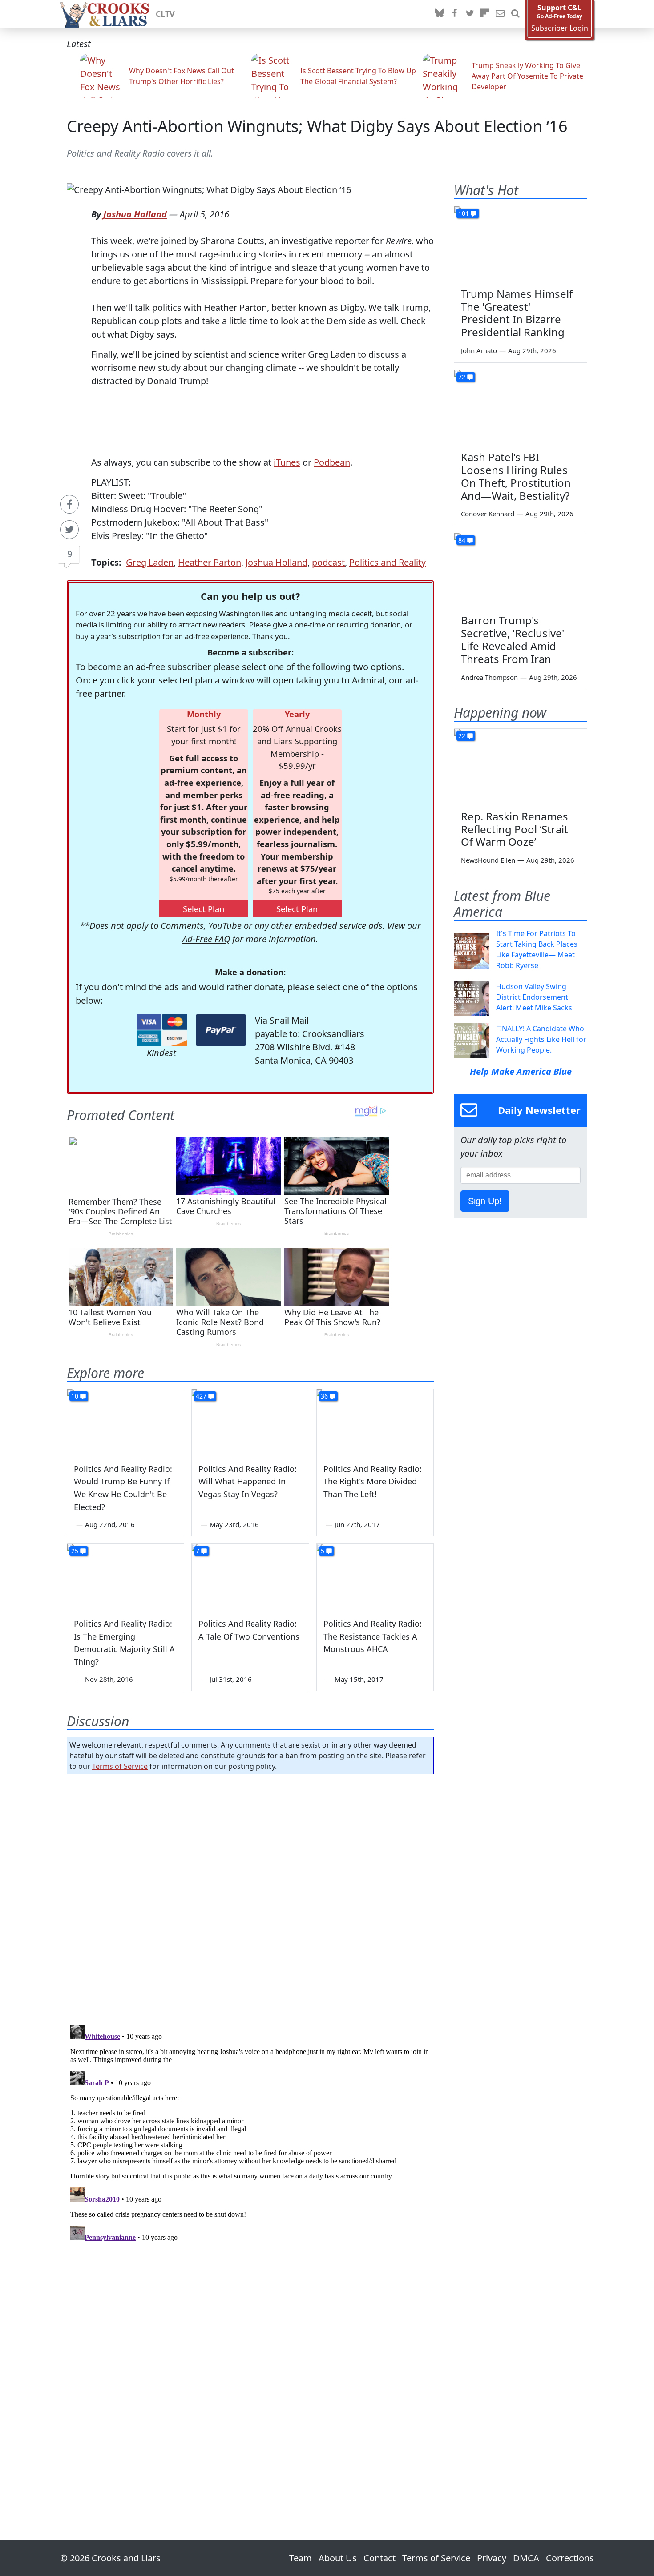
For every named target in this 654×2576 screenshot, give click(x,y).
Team (301, 2558)
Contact (379, 2558)
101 (464, 213)
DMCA (526, 2558)
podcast (328, 562)
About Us (338, 2558)
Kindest (161, 1053)
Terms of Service (120, 1766)
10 (75, 1396)
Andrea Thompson (489, 677)
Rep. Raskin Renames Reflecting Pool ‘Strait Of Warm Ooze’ (515, 829)
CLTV (165, 14)
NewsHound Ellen (488, 860)
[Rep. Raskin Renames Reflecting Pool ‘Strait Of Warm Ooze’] (521, 766)
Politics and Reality (388, 562)
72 (462, 377)
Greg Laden (150, 562)
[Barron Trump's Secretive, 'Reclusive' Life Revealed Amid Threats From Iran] (521, 571)
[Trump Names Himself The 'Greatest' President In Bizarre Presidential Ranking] (521, 244)
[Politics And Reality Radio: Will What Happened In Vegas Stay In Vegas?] (250, 1422)
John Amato (479, 350)
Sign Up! (485, 1201)
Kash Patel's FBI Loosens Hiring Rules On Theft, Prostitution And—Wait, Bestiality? (516, 476)
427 (201, 1396)
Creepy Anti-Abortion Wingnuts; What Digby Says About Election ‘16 (317, 126)
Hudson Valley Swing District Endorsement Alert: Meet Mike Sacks (534, 997)
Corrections (570, 2558)
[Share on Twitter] (69, 530)
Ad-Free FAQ (206, 939)
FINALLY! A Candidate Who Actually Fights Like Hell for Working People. (541, 1039)
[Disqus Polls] (250, 1897)
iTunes (287, 462)
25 (75, 1551)
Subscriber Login (560, 28)
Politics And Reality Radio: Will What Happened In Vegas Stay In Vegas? (248, 1482)
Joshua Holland (135, 214)
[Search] (515, 14)
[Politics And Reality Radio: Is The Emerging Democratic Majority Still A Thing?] (125, 1577)
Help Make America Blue (521, 1071)
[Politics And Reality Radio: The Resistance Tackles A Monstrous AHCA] (375, 1577)
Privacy (492, 2558)
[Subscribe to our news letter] (500, 14)
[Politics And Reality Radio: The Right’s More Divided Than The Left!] (375, 1422)
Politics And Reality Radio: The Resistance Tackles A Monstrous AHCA (373, 1636)
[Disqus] (250, 2132)
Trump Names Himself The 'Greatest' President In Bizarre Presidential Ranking (517, 313)
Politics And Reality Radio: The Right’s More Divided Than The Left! (373, 1482)
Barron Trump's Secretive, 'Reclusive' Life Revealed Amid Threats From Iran (513, 639)
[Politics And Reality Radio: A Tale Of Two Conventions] (250, 1577)
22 (462, 736)
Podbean (332, 462)
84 (462, 540)
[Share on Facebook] (69, 504)
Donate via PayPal (221, 1030)
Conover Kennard (488, 514)
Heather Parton (210, 562)
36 (324, 1396)
